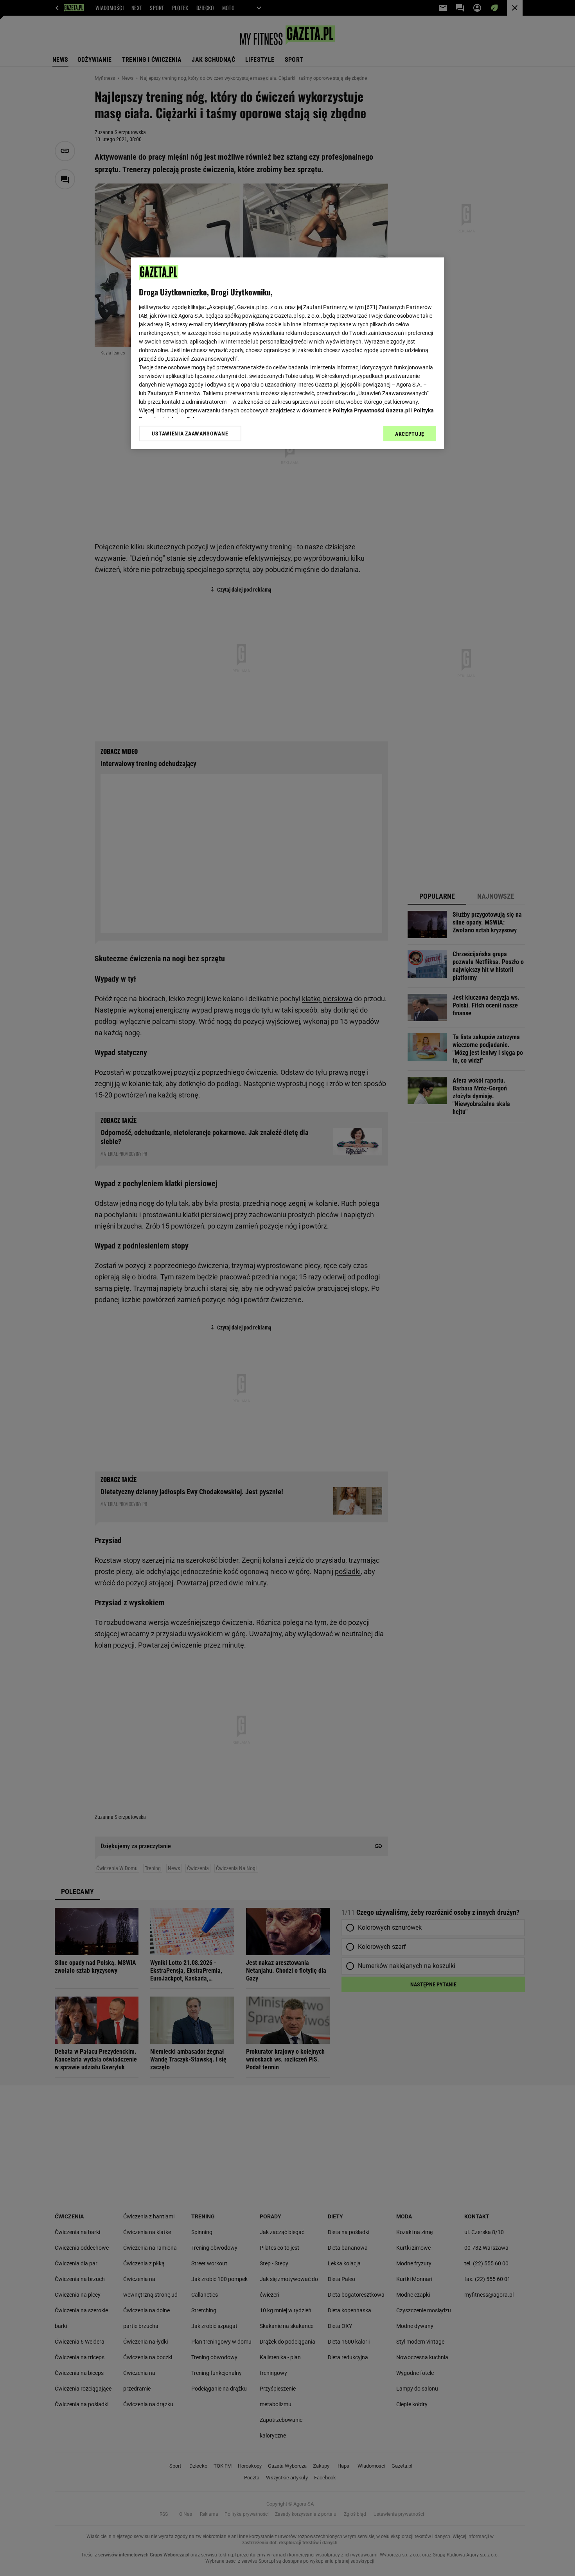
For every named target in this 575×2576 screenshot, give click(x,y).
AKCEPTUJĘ (410, 434)
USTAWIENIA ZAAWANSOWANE (190, 434)
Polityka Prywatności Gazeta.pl (371, 410)
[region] (287, 353)
